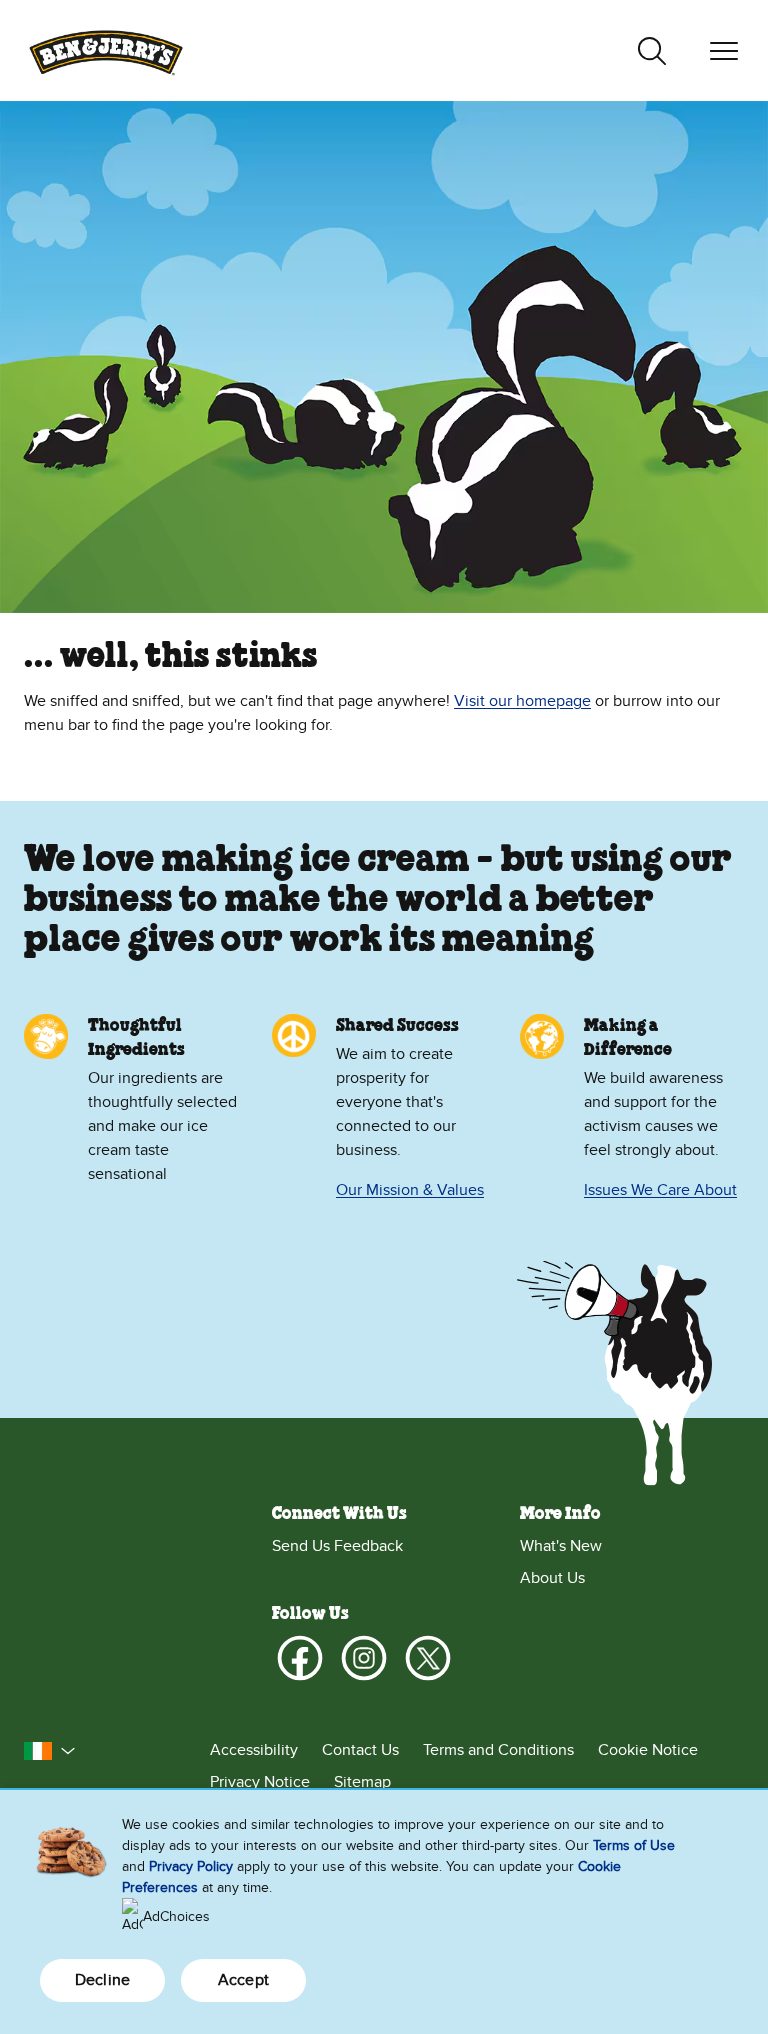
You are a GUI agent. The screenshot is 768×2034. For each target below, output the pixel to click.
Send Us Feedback (337, 1546)
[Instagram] (364, 1658)
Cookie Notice (648, 1750)
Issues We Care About (660, 1190)
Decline (102, 1980)
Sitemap (362, 1782)
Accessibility (254, 1750)
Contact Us (360, 1750)
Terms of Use (634, 1845)
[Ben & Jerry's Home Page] (106, 50)
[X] (428, 1658)
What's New (561, 1546)
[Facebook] (300, 1658)
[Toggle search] (652, 51)
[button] (50, 1751)
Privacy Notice (260, 1782)
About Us (552, 1578)
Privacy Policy (191, 1866)
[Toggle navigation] (724, 51)
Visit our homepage (522, 701)
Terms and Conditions (498, 1750)
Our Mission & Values (410, 1190)
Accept (243, 1980)
